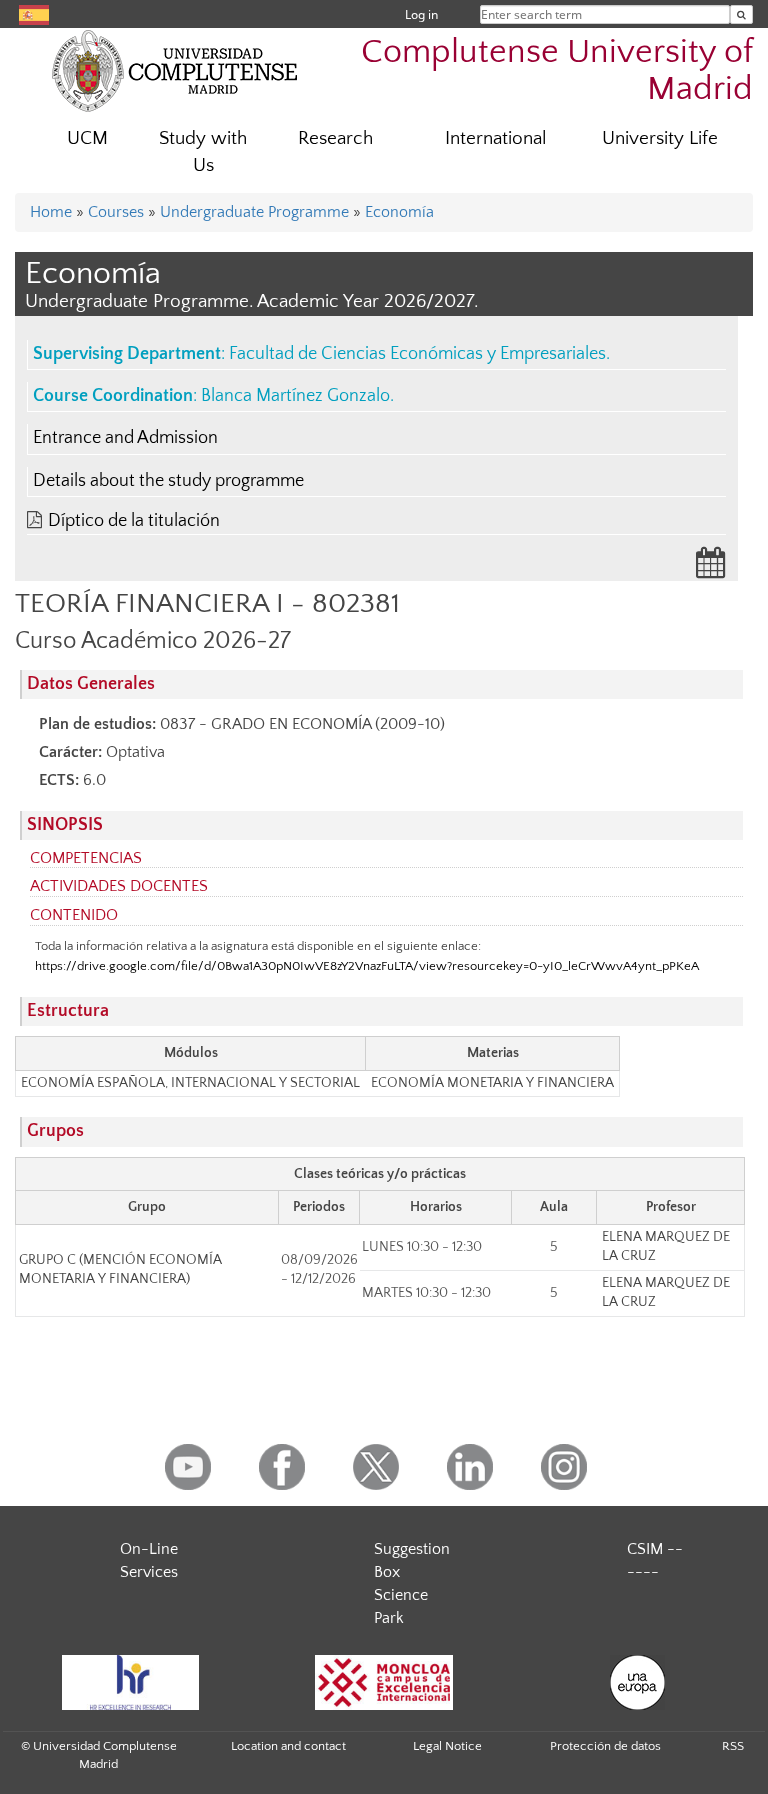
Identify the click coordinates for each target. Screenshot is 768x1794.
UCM (87, 138)
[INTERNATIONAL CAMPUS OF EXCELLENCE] (384, 1682)
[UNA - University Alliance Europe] (638, 1682)
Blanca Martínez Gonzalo (295, 396)
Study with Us (203, 152)
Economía (399, 212)
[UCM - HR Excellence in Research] (130, 1682)
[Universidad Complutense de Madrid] (175, 70)
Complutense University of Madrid (557, 71)
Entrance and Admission (125, 438)
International (496, 138)
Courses (116, 212)
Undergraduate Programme (254, 212)
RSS (733, 1746)
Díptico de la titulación (134, 521)
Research (335, 138)
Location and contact (288, 1746)
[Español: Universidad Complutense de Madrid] (34, 13)
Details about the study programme (168, 481)
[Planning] (711, 569)
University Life (660, 138)
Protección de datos (605, 1746)
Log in (421, 14)
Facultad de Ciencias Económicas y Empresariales (417, 354)
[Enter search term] (741, 14)
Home (51, 212)
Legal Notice (447, 1746)
